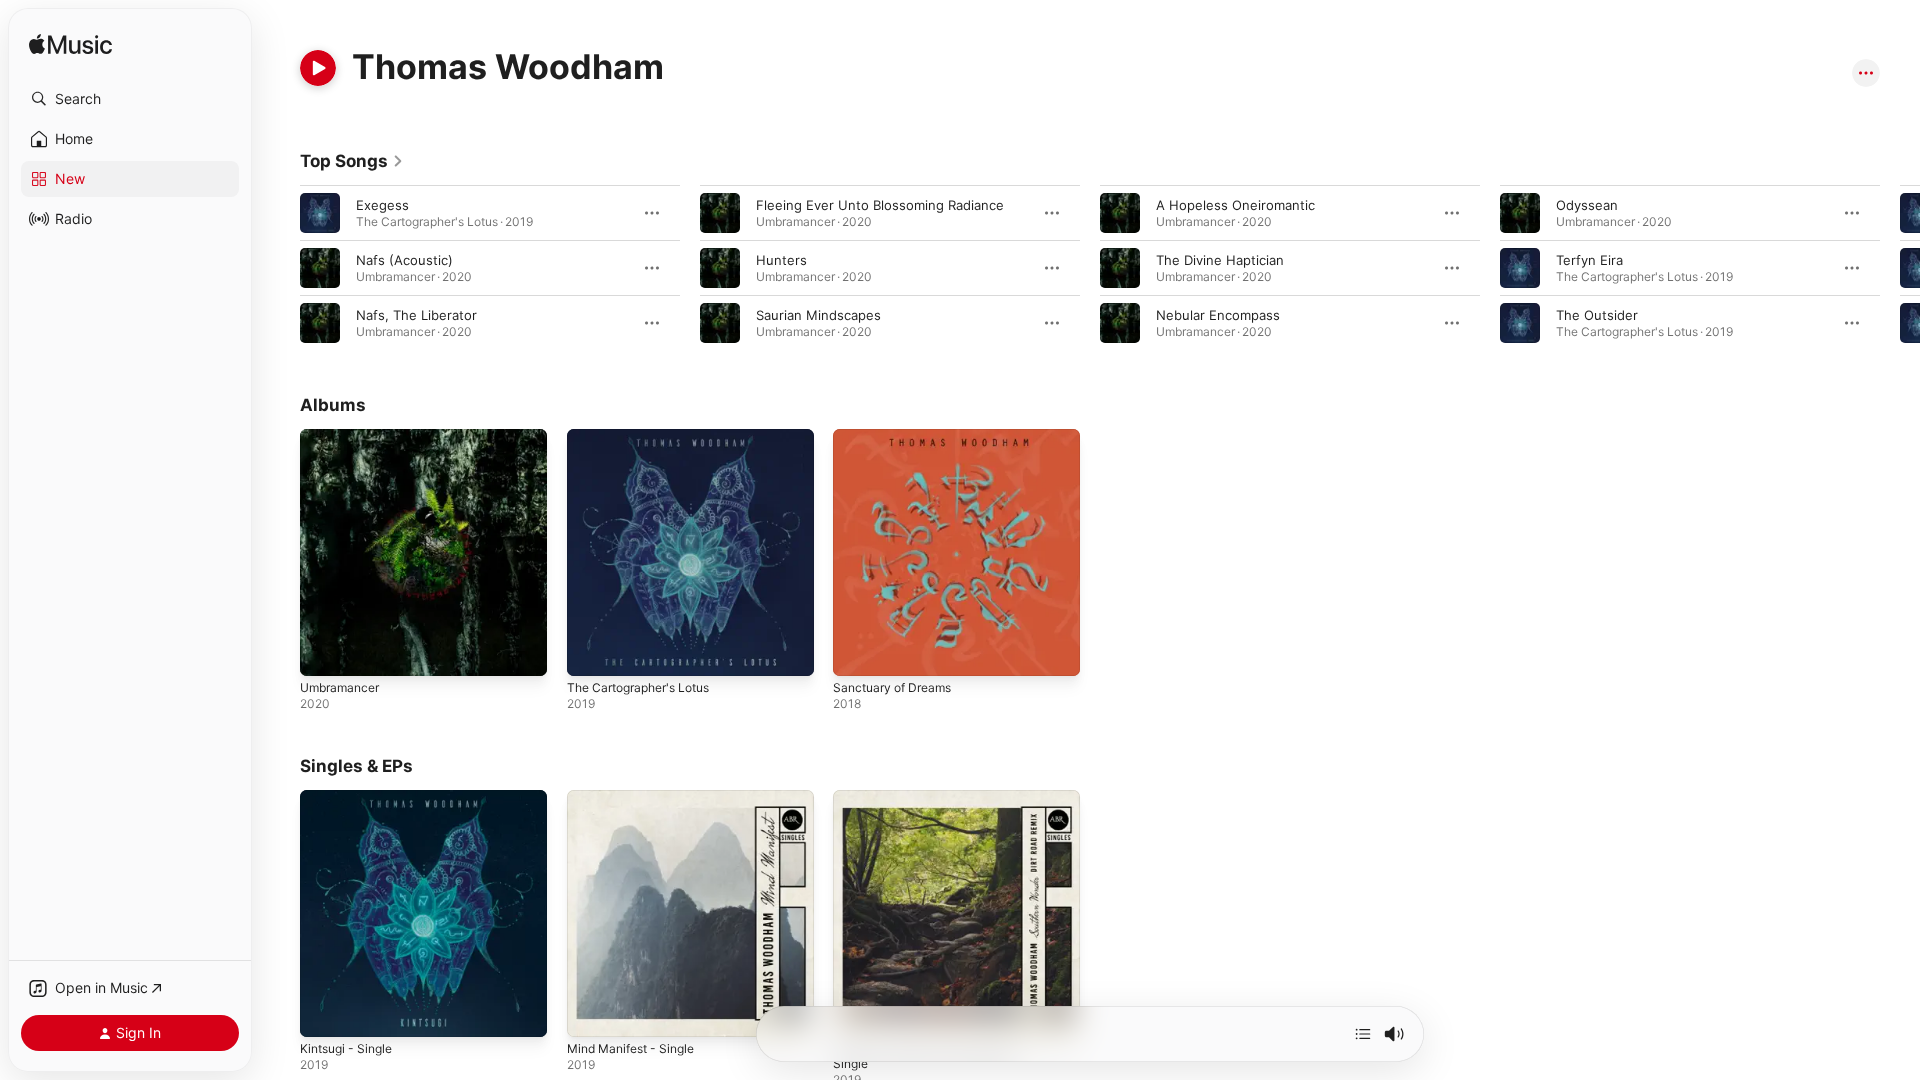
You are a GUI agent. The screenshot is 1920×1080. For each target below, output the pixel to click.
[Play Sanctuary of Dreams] (858, 651)
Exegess (382, 205)
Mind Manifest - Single (638, 798)
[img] (70, 45)
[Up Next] (1363, 1034)
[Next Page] (1900, 268)
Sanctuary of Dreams (898, 437)
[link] (352, 161)
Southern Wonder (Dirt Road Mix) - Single (941, 806)
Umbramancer (343, 437)
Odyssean (1587, 205)
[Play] (318, 68)
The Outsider (1597, 315)
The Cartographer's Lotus (647, 437)
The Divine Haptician (1220, 260)
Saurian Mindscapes (818, 315)
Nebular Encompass (1218, 315)
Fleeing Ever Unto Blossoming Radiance (880, 205)
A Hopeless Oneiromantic (1235, 205)
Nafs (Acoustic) (404, 260)
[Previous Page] (280, 268)
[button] (130, 99)
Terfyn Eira (1589, 260)
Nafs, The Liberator (416, 315)
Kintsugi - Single (351, 798)
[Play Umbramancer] (325, 651)
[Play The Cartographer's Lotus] (592, 651)
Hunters (781, 260)
